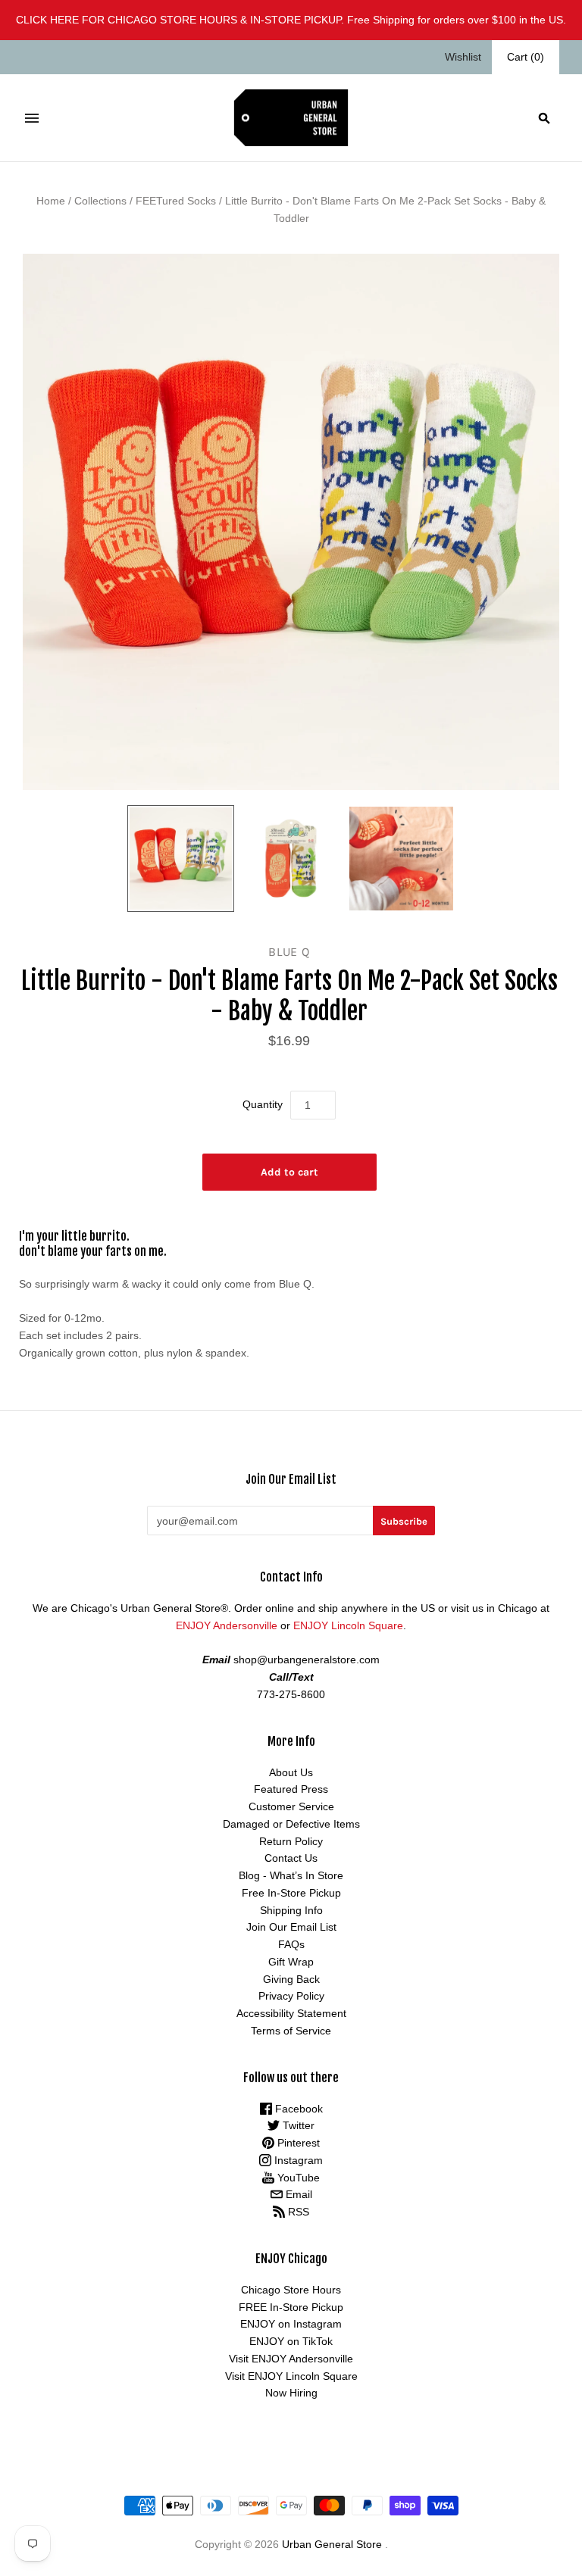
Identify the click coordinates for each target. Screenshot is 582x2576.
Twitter (297, 2125)
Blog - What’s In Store (291, 1875)
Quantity (263, 1104)
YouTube (297, 2178)
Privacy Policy (291, 1996)
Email (297, 2194)
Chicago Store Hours (291, 2290)
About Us (291, 1772)
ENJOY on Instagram (291, 2324)
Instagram (297, 2160)
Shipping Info (291, 1910)
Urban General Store (332, 2544)
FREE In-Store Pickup (291, 2307)
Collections (100, 201)
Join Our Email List (291, 1927)
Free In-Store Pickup (291, 1893)
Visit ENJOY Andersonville (291, 2359)
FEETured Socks (176, 201)
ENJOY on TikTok (291, 2341)
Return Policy (291, 1841)
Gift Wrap (291, 1962)
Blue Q (289, 952)
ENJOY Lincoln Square (348, 1625)
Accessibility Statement (291, 2013)
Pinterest (297, 2143)
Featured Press (291, 1789)
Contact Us (291, 1858)
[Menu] (32, 118)
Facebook (297, 2109)
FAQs (291, 1944)
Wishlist (463, 57)
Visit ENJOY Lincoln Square (291, 2376)
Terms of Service (291, 2031)
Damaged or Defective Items (291, 1824)
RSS (297, 2212)
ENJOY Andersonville (227, 1625)
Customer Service (291, 1806)
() (526, 57)
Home (51, 201)
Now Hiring (291, 2393)
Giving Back (291, 1979)
